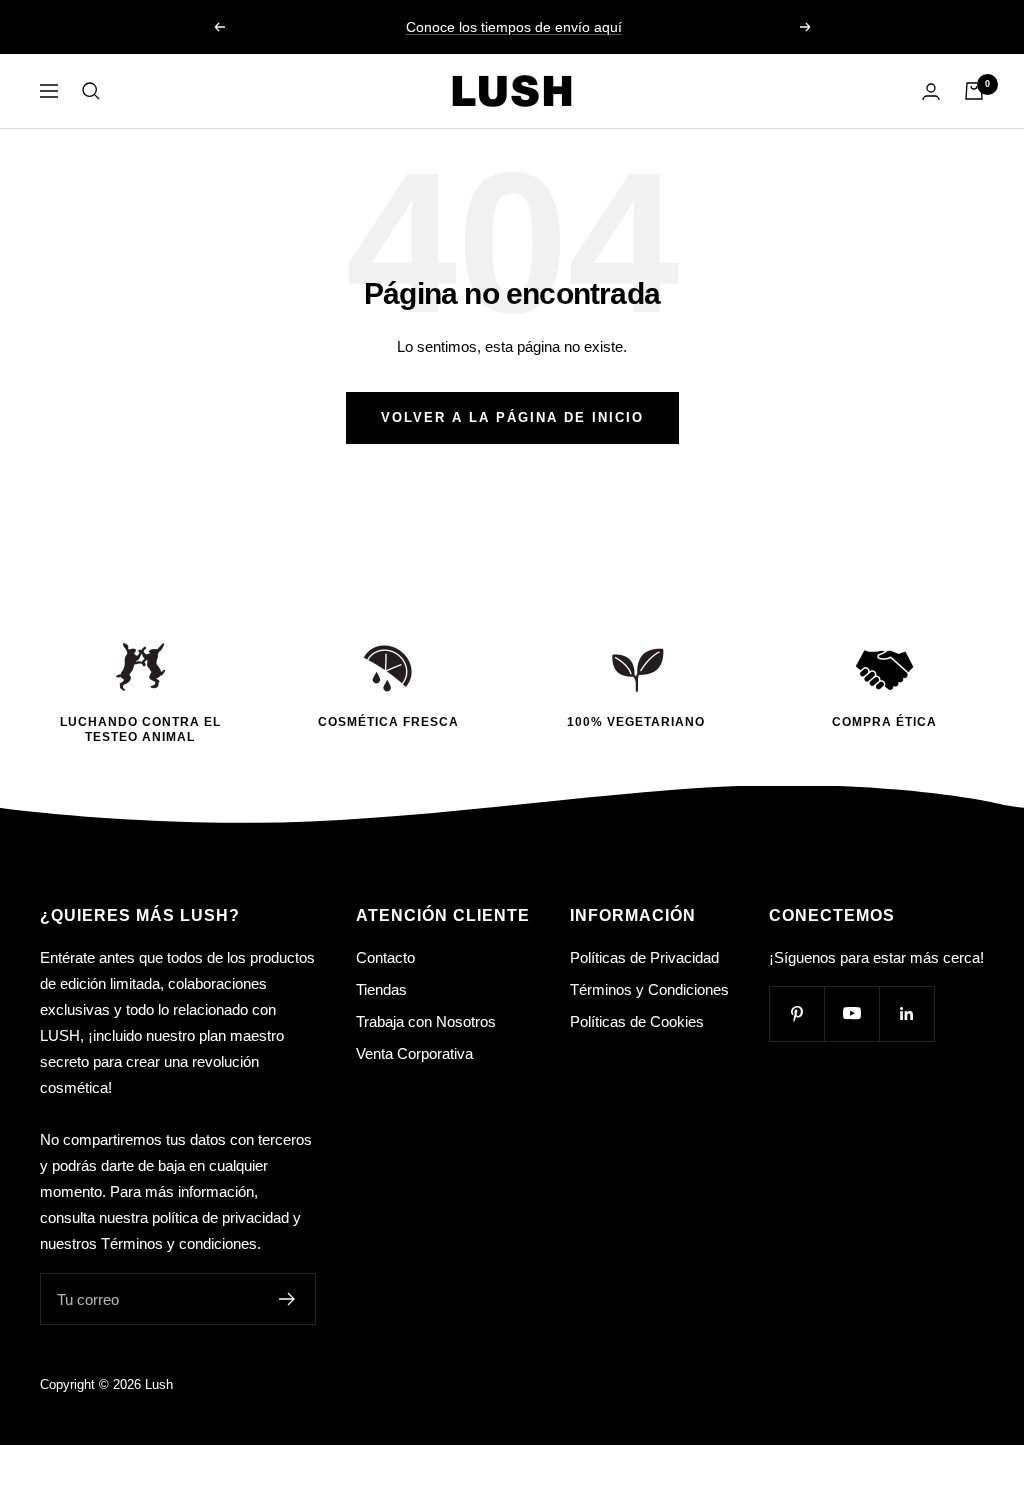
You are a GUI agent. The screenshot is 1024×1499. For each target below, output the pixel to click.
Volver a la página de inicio (512, 417)
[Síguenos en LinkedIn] (906, 1013)
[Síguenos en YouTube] (851, 1013)
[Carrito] (974, 91)
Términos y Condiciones (649, 989)
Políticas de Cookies (637, 1021)
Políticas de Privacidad (644, 957)
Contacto (385, 957)
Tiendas (381, 989)
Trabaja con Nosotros (426, 1021)
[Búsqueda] (91, 91)
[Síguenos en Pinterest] (796, 1013)
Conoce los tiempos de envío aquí (514, 27)
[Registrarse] (287, 1299)
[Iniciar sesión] (931, 91)
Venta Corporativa (414, 1053)
